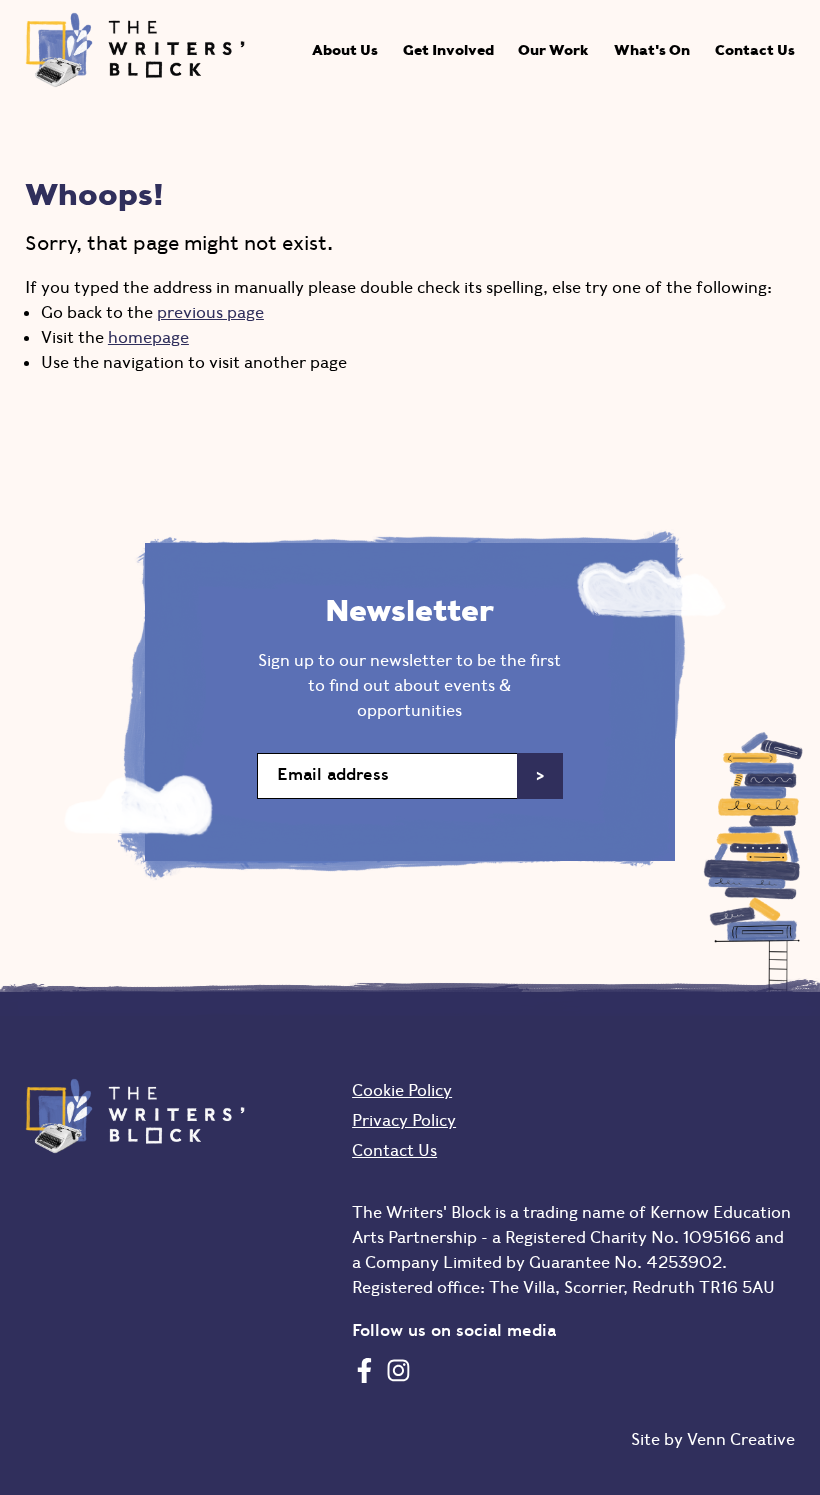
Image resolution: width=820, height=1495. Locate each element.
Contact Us (755, 50)
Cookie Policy (402, 1090)
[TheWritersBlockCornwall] (364, 1370)
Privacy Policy (404, 1120)
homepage (148, 337)
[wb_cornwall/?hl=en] (398, 1370)
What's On (652, 50)
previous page (210, 312)
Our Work (553, 50)
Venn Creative (741, 1439)
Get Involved (448, 50)
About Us (345, 50)
